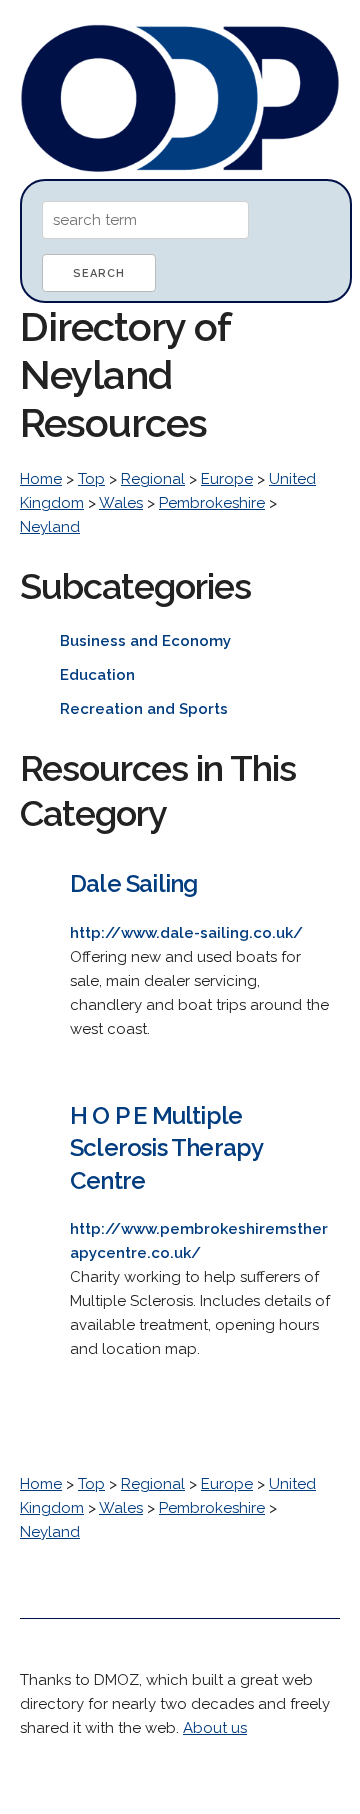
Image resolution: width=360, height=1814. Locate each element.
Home (41, 479)
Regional (153, 479)
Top (91, 479)
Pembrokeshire (212, 503)
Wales (121, 503)
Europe (227, 479)
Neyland (50, 527)
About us (215, 1728)
